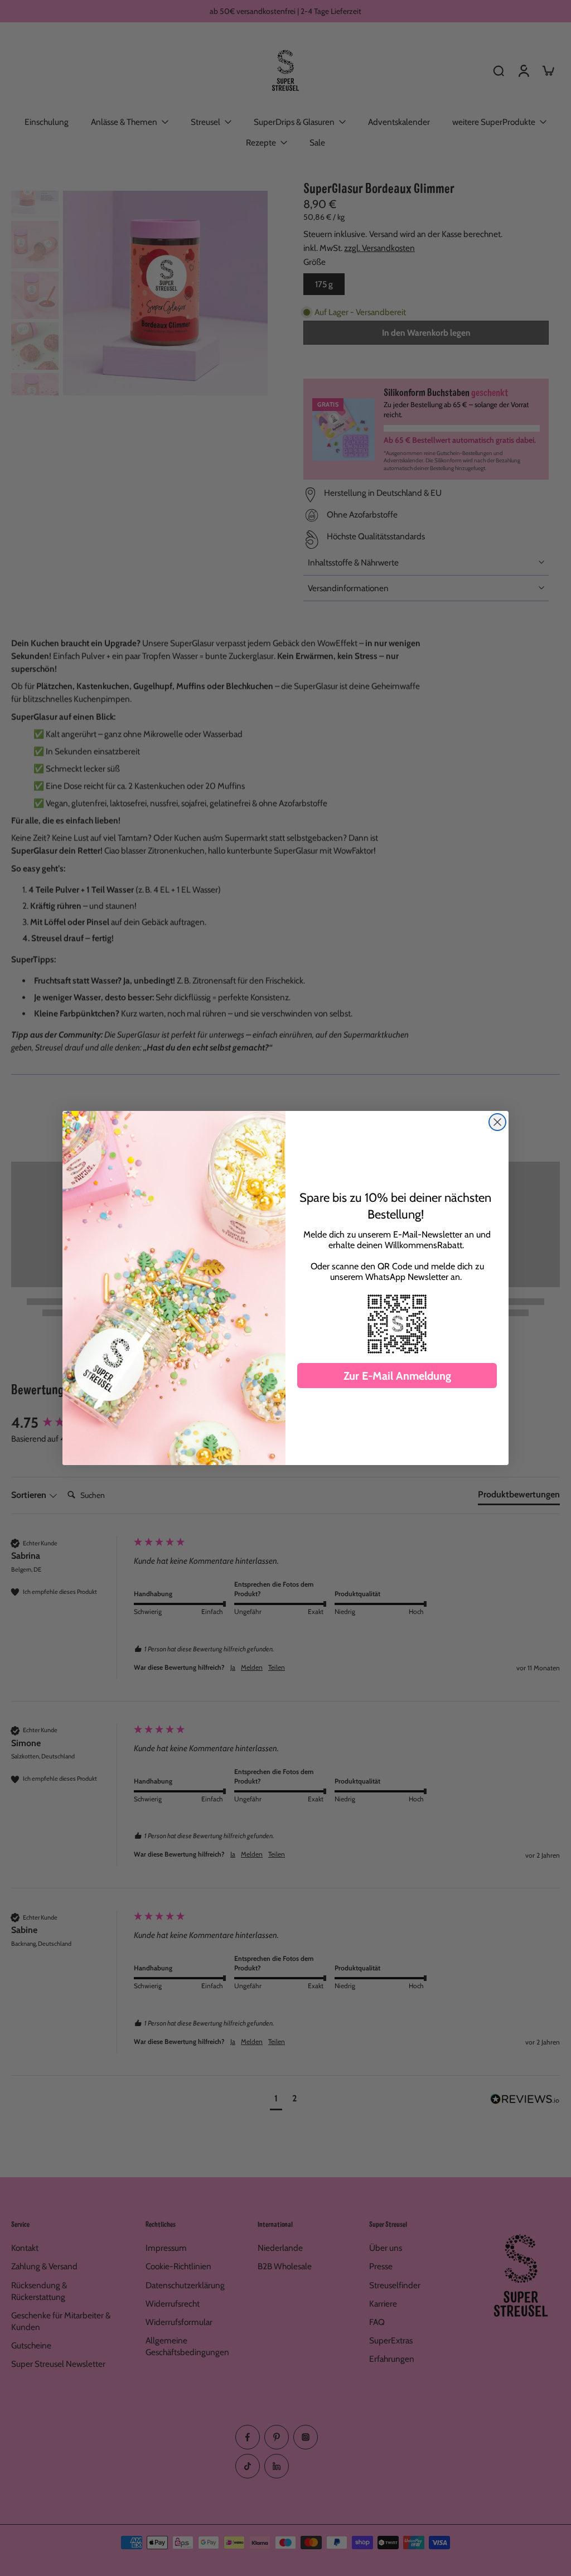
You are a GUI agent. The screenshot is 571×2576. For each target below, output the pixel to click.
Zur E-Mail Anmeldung (397, 1376)
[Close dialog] (497, 1122)
